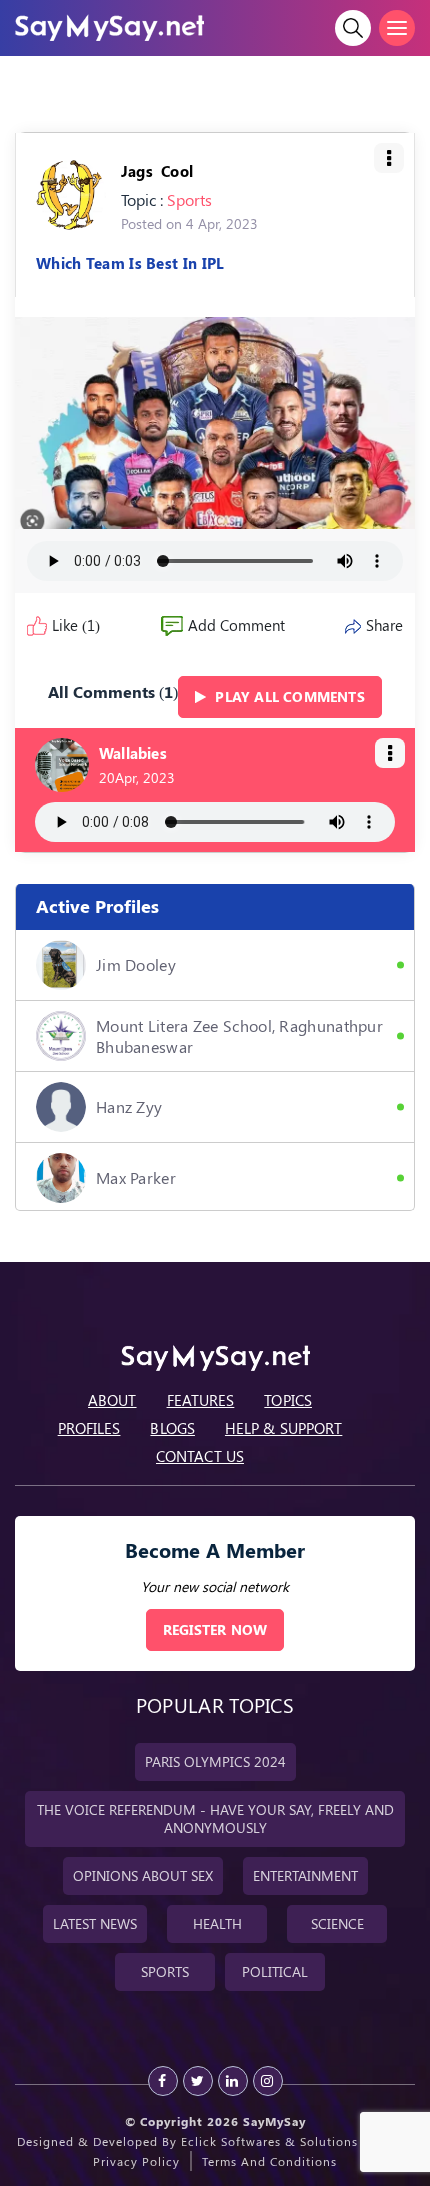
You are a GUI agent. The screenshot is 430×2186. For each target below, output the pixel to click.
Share (384, 625)
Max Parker (136, 1177)
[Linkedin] (233, 2081)
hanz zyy (129, 1106)
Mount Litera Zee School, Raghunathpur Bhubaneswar (239, 1036)
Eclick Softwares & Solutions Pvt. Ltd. (297, 2141)
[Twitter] (198, 2081)
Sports (189, 199)
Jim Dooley (136, 964)
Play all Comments (288, 696)
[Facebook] (163, 2081)
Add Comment (236, 625)
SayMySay (274, 2121)
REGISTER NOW (215, 1629)
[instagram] (268, 2081)
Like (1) (76, 625)
